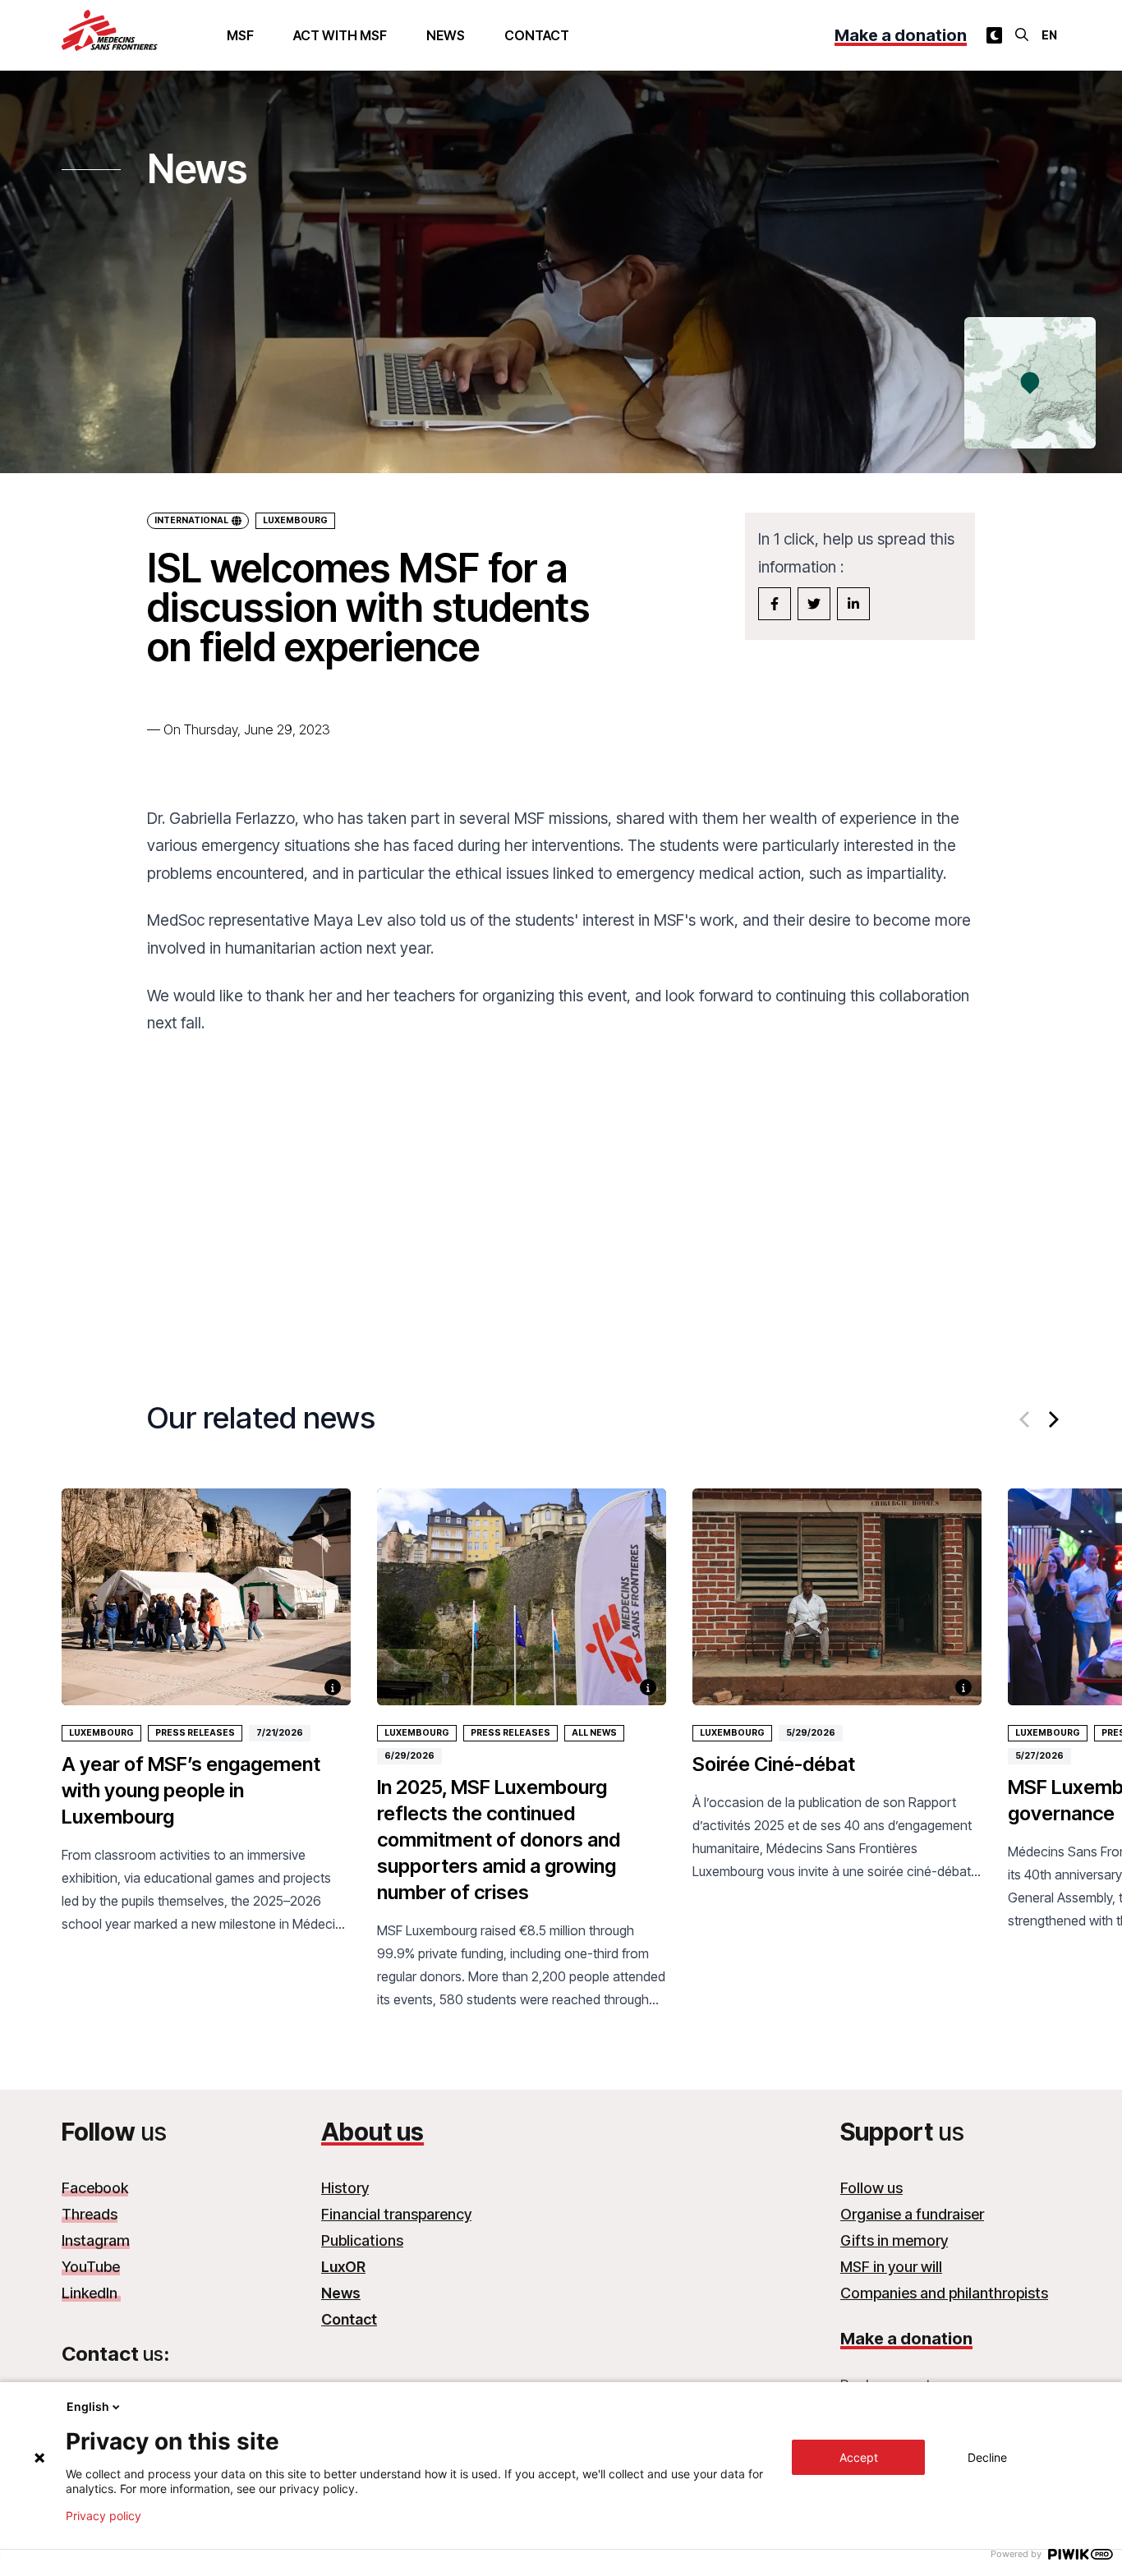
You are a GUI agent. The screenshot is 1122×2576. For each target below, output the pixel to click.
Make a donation (901, 35)
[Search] (1022, 34)
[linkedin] (853, 604)
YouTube (91, 2267)
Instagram (96, 2240)
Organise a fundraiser (912, 2214)
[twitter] (814, 604)
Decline (987, 2457)
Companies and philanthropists (944, 2293)
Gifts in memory (894, 2240)
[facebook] (775, 604)
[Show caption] (333, 1687)
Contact (537, 35)
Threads (90, 2214)
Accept (859, 2457)
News (446, 35)
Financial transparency (396, 2214)
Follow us (871, 2188)
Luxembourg (295, 520)
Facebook (95, 2188)
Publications (362, 2240)
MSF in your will (891, 2267)
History (345, 2188)
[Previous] (1026, 1419)
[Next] (1052, 1419)
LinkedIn (91, 2293)
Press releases (195, 1733)
